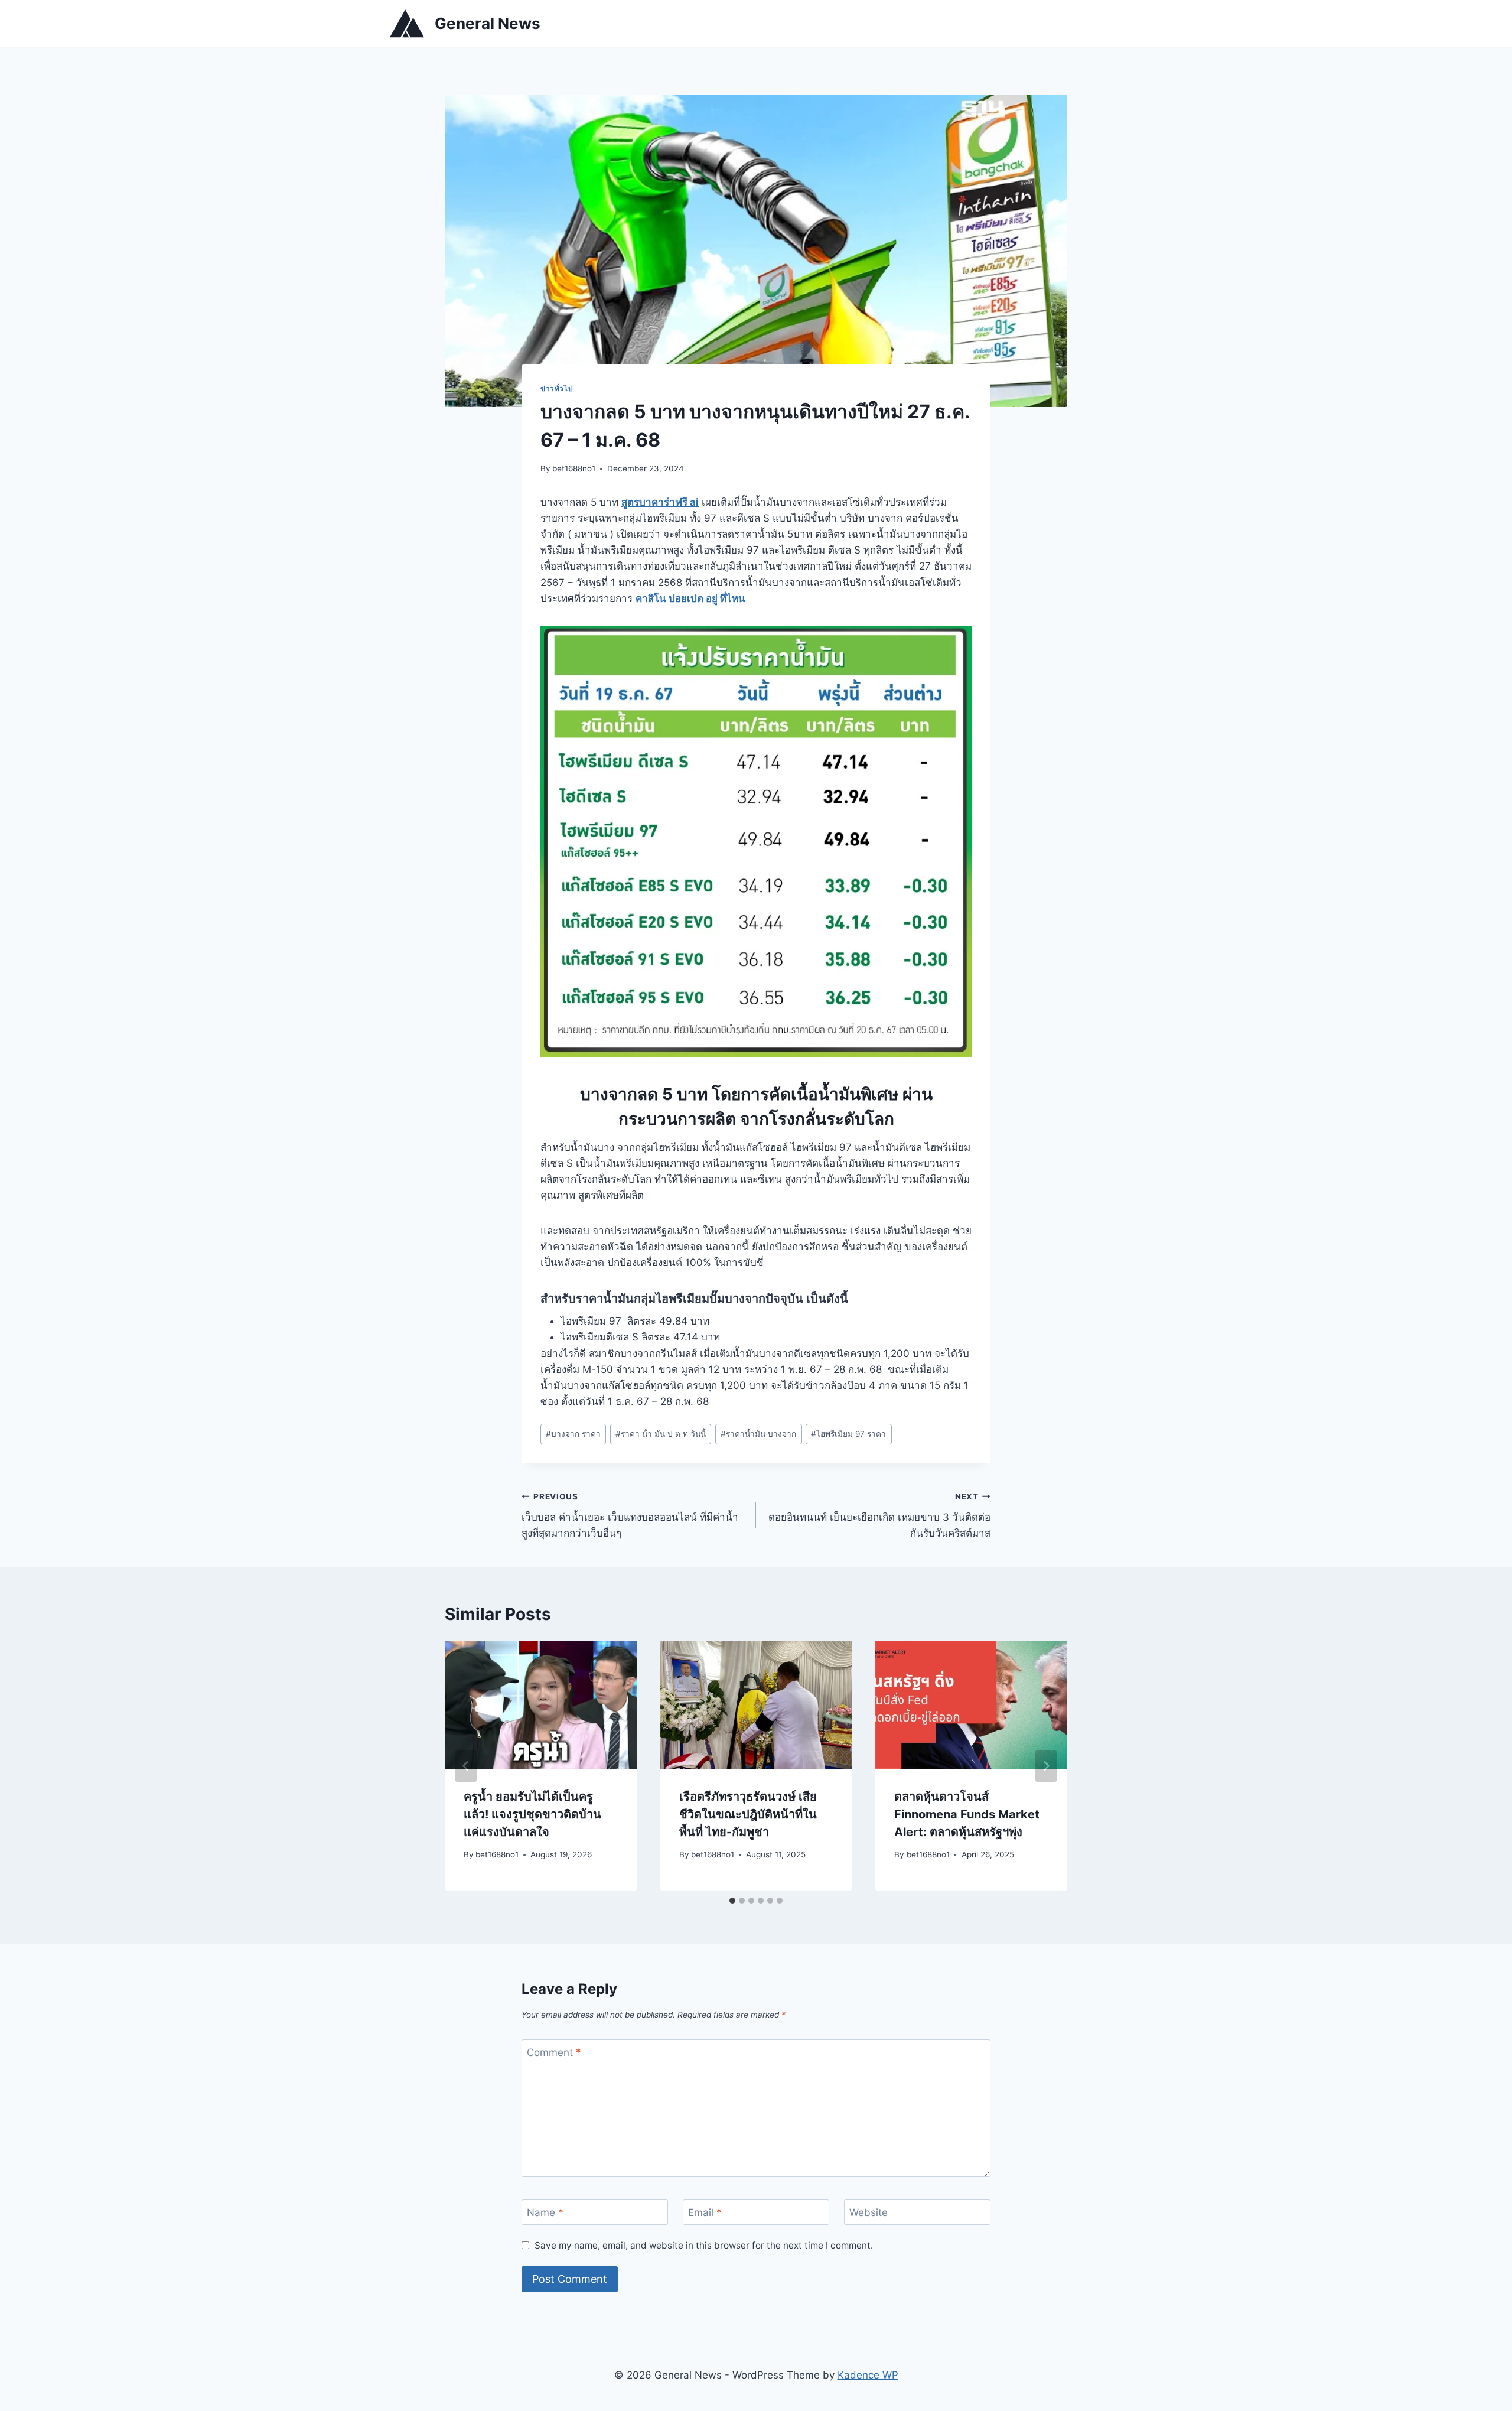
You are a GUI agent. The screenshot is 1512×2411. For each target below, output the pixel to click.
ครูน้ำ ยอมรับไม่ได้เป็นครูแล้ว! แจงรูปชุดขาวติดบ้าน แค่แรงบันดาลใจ (532, 1814)
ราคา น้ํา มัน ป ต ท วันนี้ (661, 1434)
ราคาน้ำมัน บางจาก (758, 1434)
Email (705, 2212)
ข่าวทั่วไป (557, 388)
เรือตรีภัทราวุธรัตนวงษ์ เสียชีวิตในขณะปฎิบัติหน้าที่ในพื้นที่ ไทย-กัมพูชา (748, 1814)
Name (545, 2212)
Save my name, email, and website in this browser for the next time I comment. (704, 2245)
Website (869, 2212)
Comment (554, 2052)
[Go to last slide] (466, 1766)
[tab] (732, 1901)
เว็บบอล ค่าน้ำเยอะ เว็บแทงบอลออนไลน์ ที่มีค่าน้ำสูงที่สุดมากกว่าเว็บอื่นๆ (630, 1515)
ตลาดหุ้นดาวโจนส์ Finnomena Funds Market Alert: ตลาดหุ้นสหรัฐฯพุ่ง (967, 1814)
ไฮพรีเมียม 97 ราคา (848, 1434)
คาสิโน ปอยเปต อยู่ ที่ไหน (690, 598)
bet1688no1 (574, 468)
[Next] (1046, 1766)
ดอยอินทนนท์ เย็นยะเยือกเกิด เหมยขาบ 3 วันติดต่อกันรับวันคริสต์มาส (879, 1515)
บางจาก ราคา (573, 1434)
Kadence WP (868, 2375)
